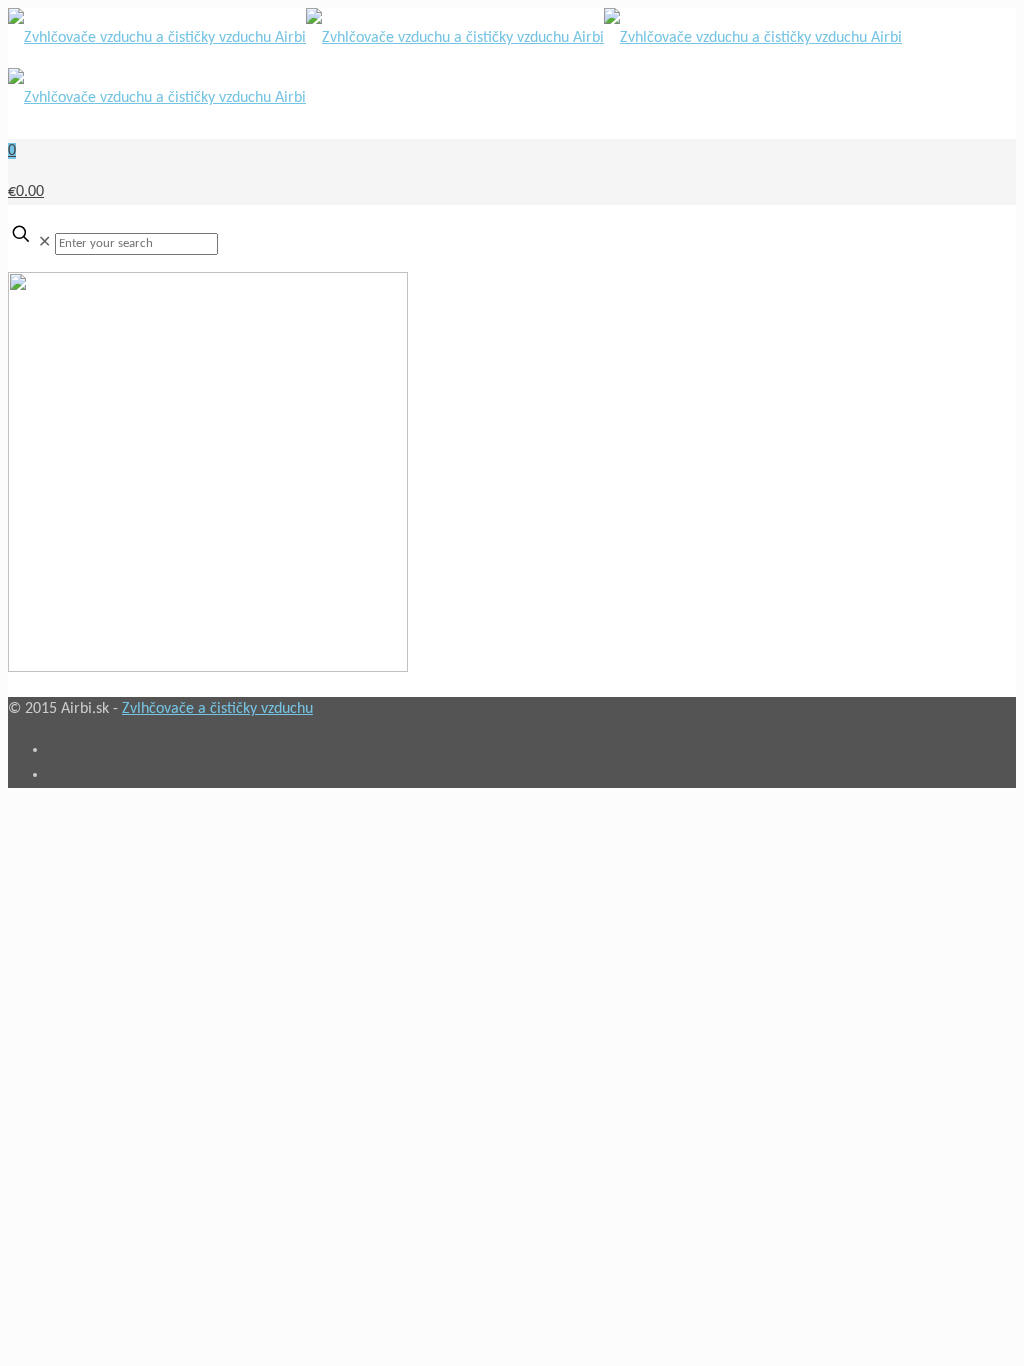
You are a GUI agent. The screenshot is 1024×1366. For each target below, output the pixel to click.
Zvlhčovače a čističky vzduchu (217, 709)
